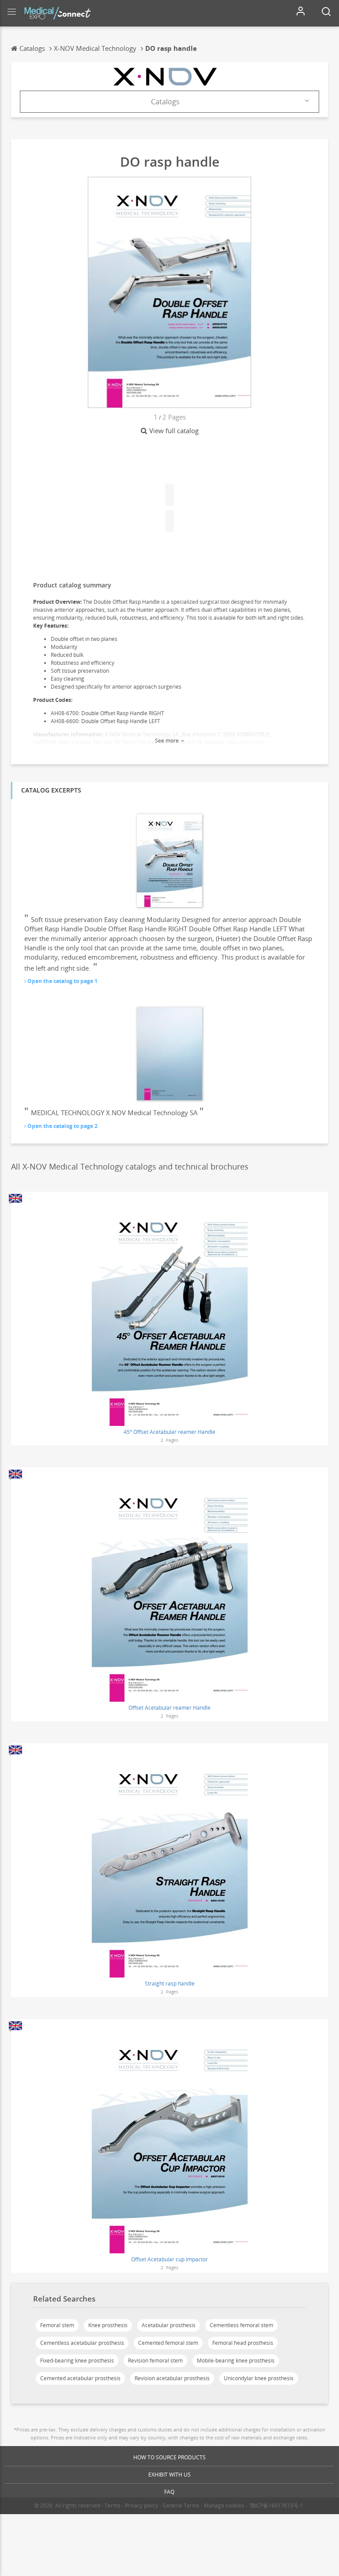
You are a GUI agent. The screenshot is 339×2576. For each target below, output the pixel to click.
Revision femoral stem (155, 2361)
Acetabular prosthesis (169, 2325)
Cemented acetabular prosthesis (80, 2378)
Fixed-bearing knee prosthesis (77, 2361)
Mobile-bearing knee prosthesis (236, 2361)
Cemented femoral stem (168, 2343)
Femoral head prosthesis (243, 2343)
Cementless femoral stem (241, 2325)
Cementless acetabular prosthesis (82, 2343)
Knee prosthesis (108, 2325)
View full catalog (174, 431)
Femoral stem (57, 2325)
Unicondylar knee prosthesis (259, 2378)
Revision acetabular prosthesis (172, 2378)
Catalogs (165, 102)
